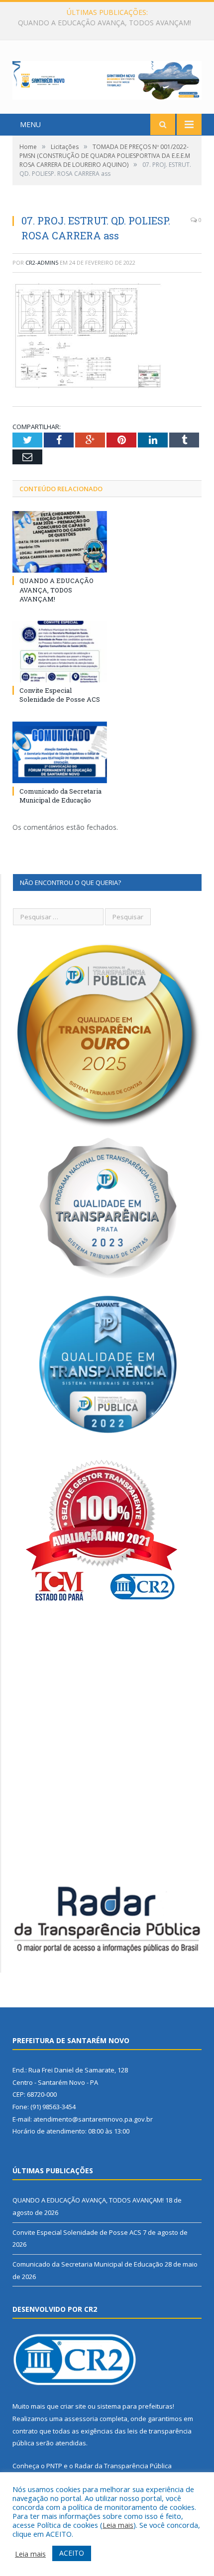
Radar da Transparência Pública (123, 2466)
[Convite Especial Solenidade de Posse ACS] (60, 652)
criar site (73, 2406)
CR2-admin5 (42, 262)
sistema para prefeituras (135, 2406)
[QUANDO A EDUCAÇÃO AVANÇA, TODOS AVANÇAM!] (60, 542)
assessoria (81, 2419)
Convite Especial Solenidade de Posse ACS (105, 23)
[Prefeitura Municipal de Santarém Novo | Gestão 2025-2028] (107, 78)
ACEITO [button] (72, 2553)
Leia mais (118, 2525)
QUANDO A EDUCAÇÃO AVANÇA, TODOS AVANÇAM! (56, 589)
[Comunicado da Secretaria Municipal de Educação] (60, 752)
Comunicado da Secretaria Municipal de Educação (60, 796)
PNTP (54, 2466)
